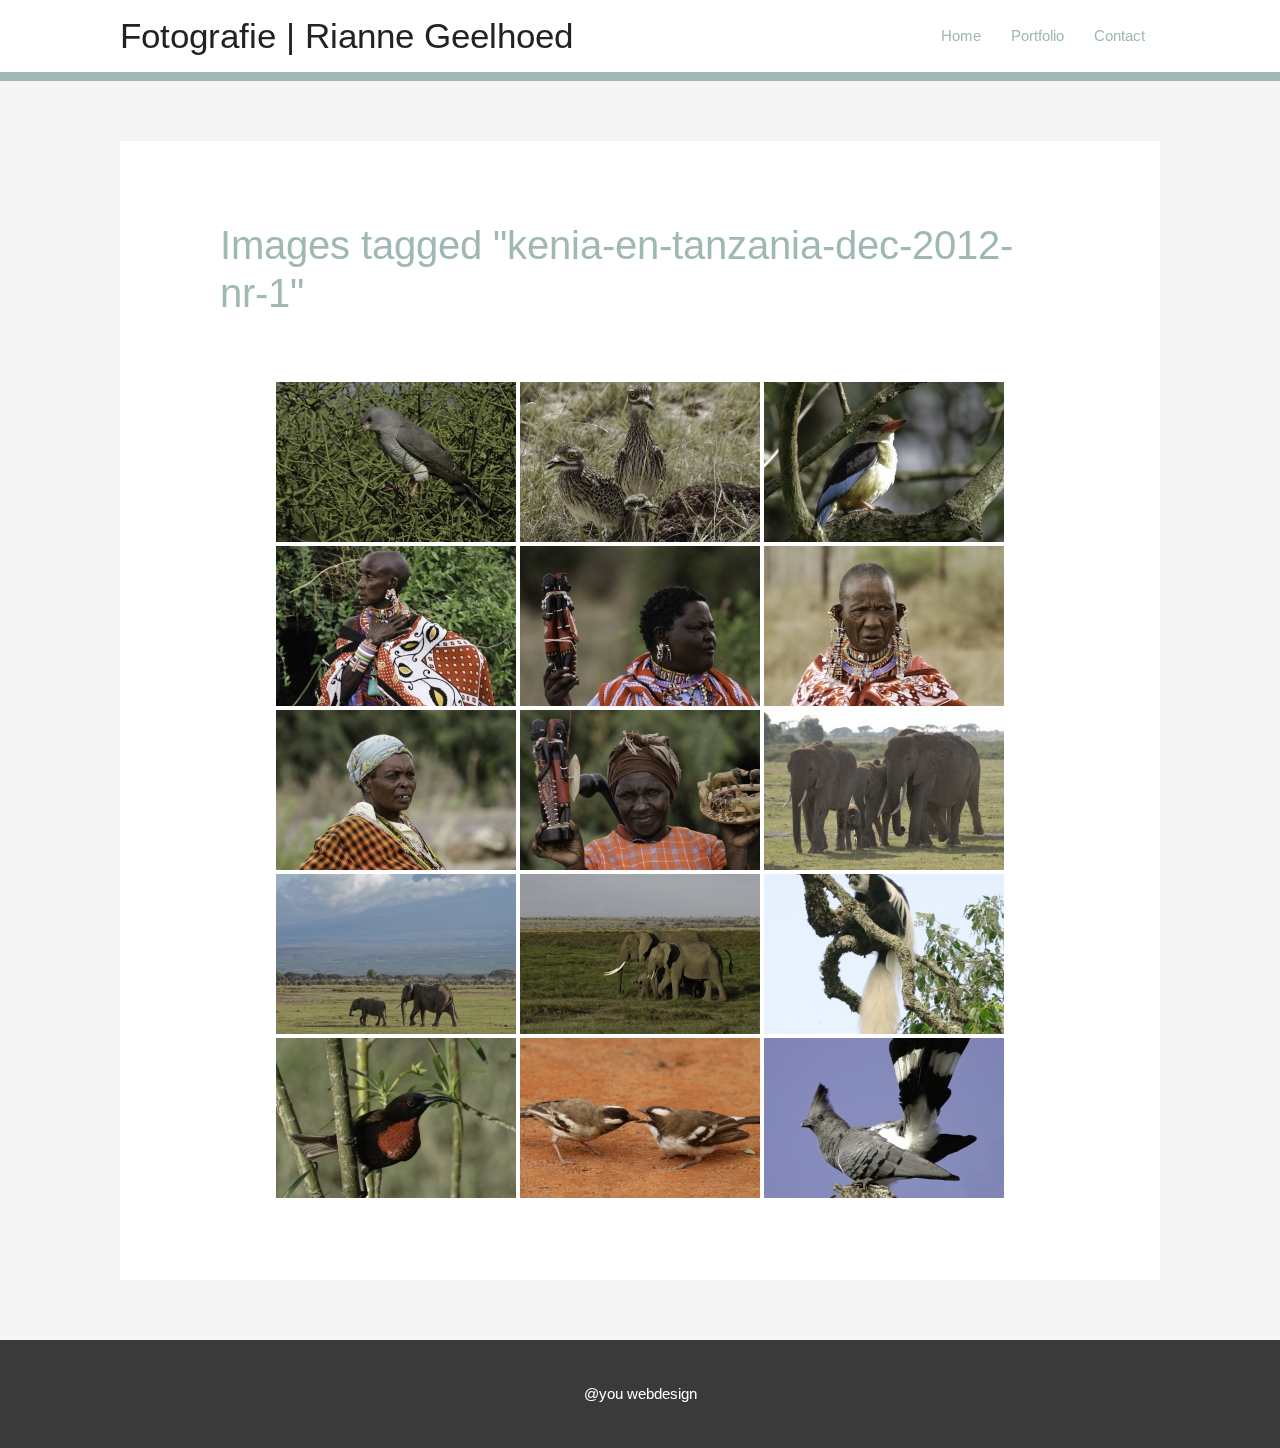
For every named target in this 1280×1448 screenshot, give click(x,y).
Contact (1119, 35)
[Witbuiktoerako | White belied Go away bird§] (884, 1118)
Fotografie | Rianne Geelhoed (346, 35)
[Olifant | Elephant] (884, 790)
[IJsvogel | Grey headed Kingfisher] (884, 462)
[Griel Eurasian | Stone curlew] (640, 462)
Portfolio (1037, 35)
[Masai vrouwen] (396, 626)
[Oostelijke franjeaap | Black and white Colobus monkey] (884, 954)
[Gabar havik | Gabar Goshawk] (396, 462)
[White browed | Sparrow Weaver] (640, 1118)
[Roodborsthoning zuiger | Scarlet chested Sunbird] (396, 1118)
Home (961, 35)
